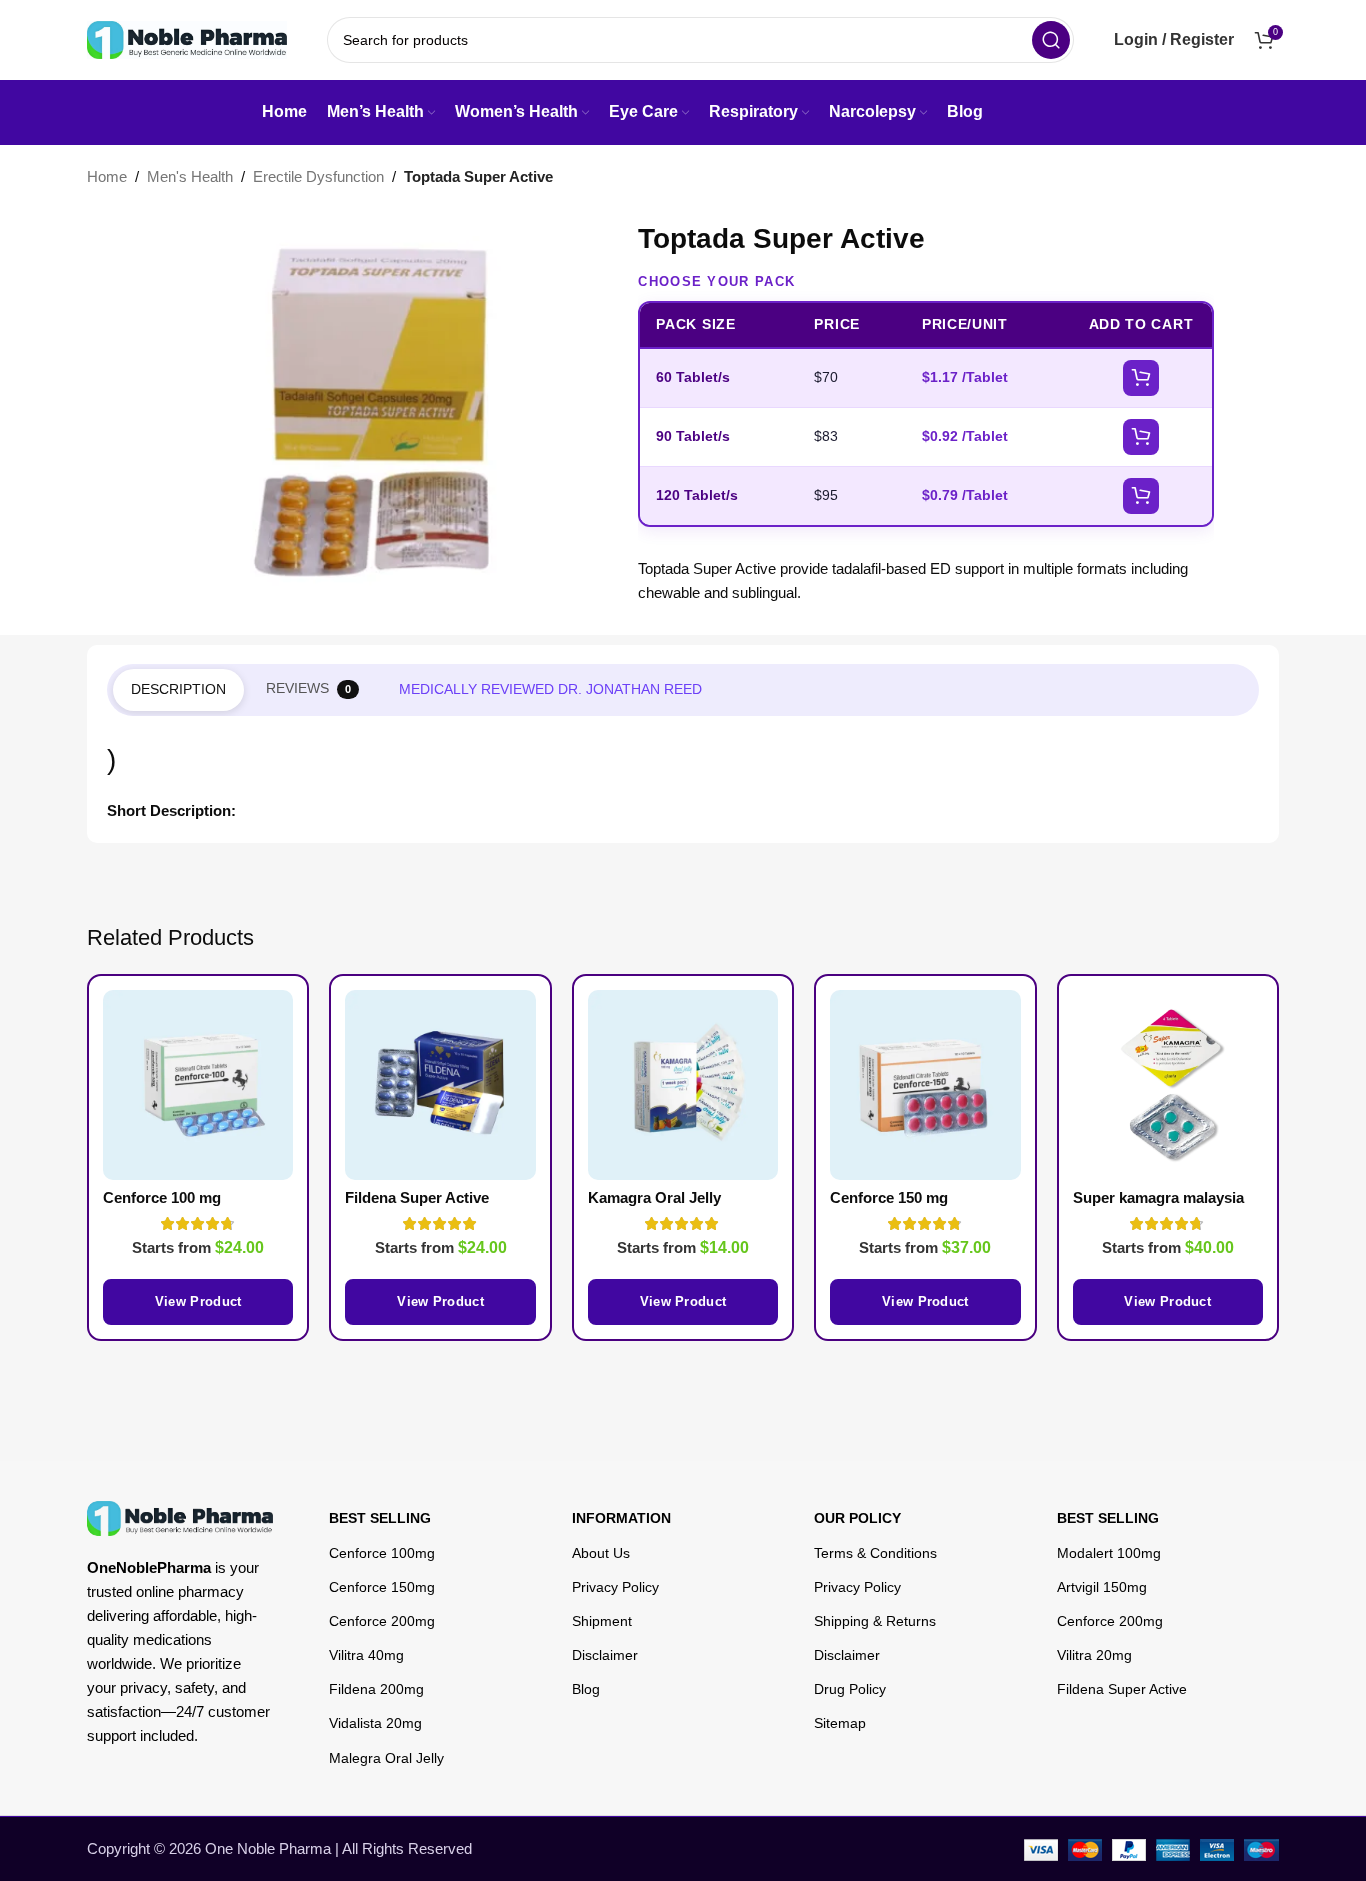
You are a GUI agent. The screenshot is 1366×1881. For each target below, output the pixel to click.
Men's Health (190, 176)
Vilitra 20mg (1094, 1655)
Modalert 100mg (1109, 1553)
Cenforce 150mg (382, 1587)
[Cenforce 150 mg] (925, 1085)
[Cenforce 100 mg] (198, 1085)
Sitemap (840, 1723)
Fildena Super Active (1122, 1689)
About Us (601, 1553)
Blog (586, 1689)
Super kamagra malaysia (1158, 1197)
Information (621, 1518)
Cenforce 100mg (382, 1553)
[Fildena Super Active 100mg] (440, 1085)
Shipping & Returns (875, 1621)
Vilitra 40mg (366, 1655)
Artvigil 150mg (1102, 1587)
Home (107, 176)
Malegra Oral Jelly (386, 1758)
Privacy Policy (615, 1587)
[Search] (1051, 40)
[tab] (178, 690)
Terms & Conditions (875, 1553)
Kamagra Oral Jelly (654, 1197)
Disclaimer (605, 1655)
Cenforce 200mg (382, 1621)
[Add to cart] (1141, 378)
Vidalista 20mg (375, 1723)
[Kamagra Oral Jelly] (683, 1085)
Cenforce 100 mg (162, 1197)
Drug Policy (850, 1689)
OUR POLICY (857, 1518)
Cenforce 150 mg (889, 1197)
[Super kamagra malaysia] (1168, 1085)
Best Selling (380, 1518)
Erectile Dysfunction (318, 176)
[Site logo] (187, 38)
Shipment (602, 1621)
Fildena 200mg (376, 1689)
